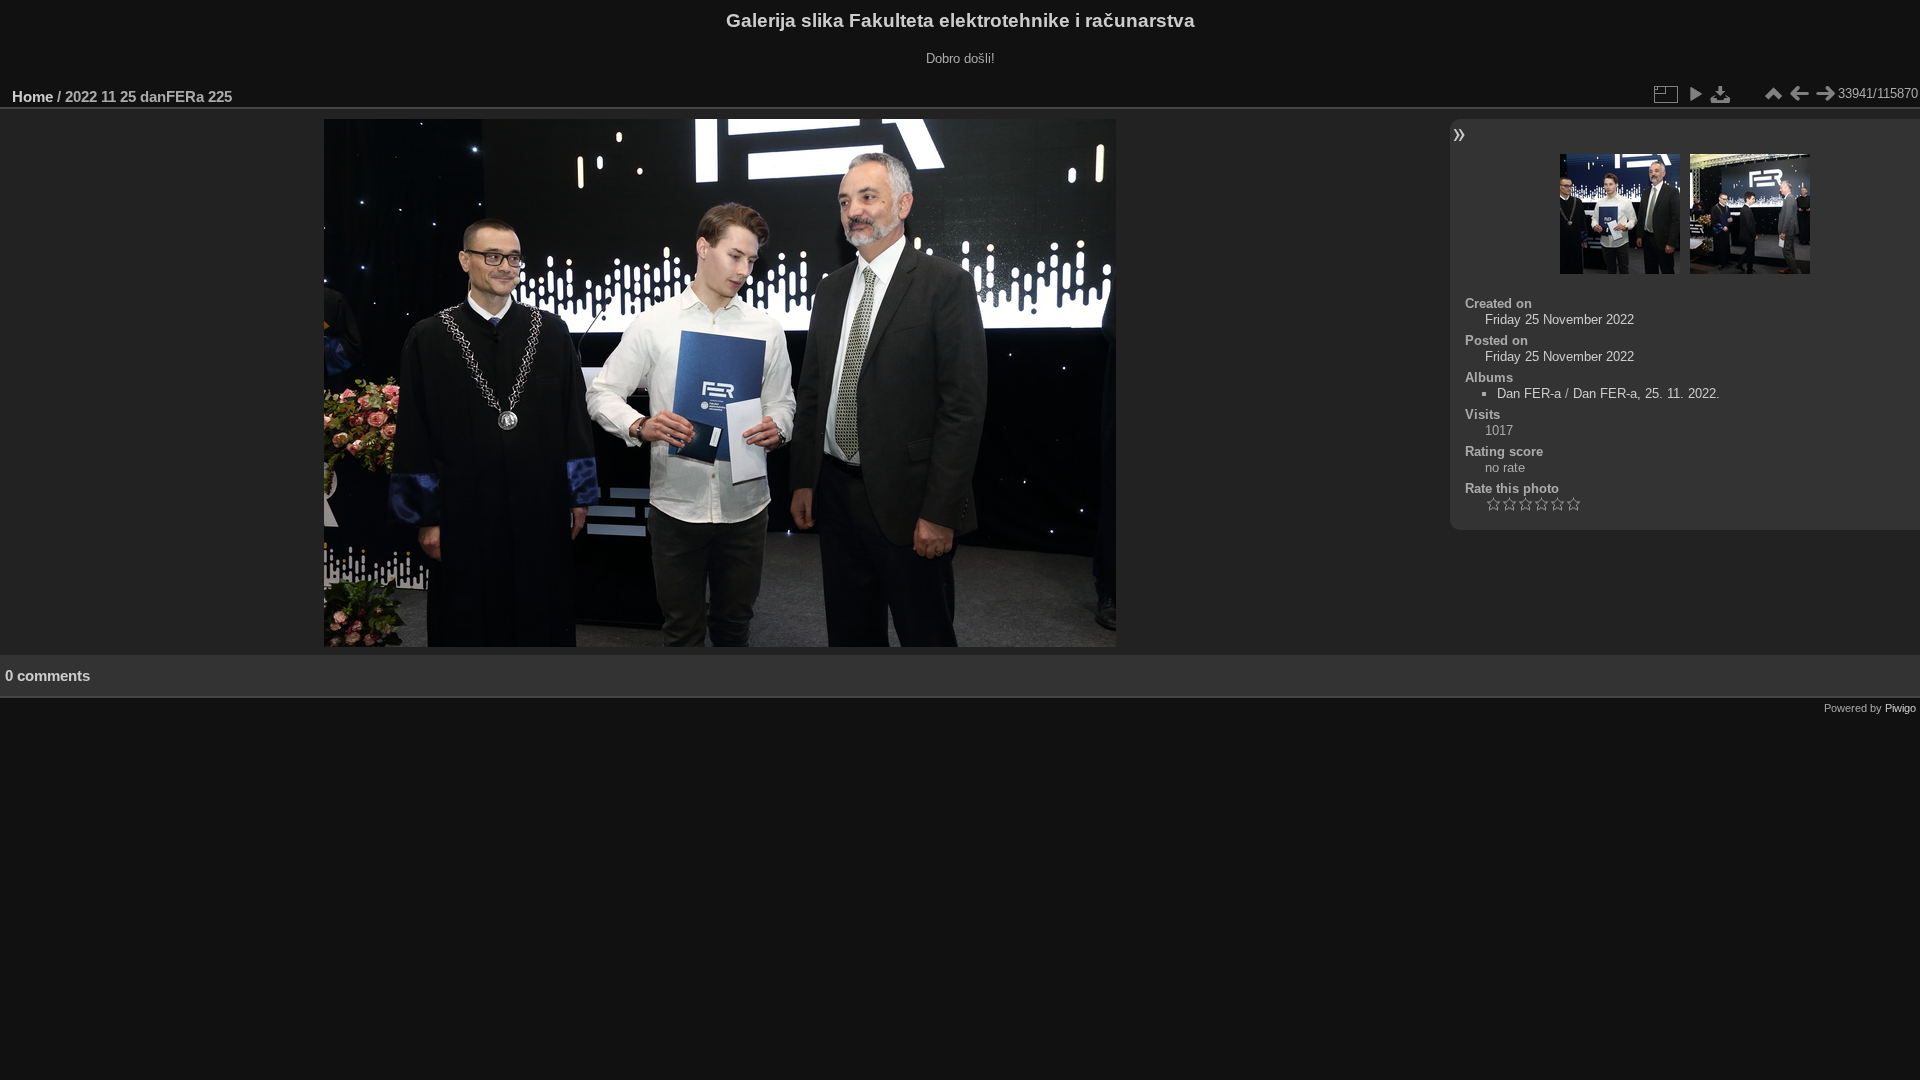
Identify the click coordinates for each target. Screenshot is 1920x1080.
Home (32, 96)
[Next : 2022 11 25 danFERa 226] (1825, 94)
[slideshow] (1695, 94)
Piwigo (1900, 708)
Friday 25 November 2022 (1559, 319)
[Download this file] (1721, 94)
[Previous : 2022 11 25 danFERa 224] (1799, 94)
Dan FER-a (1529, 393)
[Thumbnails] (1773, 94)
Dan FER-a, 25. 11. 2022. (1646, 393)
